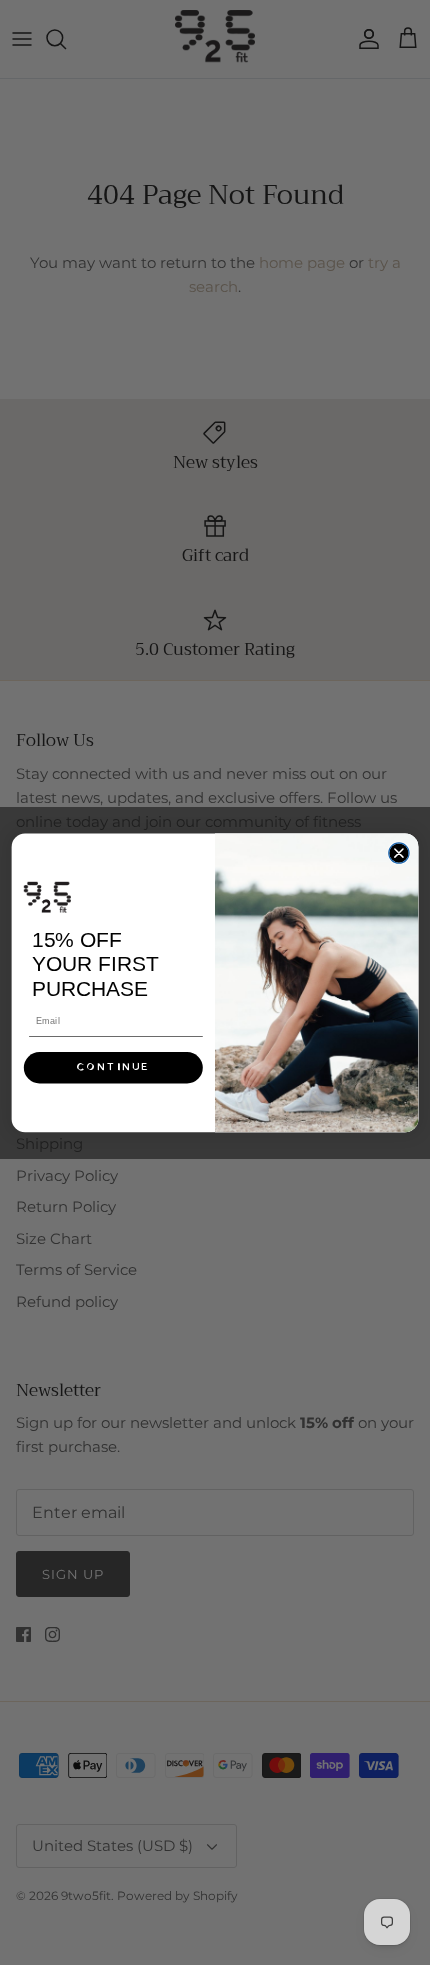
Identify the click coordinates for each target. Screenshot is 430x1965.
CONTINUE (113, 1067)
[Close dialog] (399, 853)
